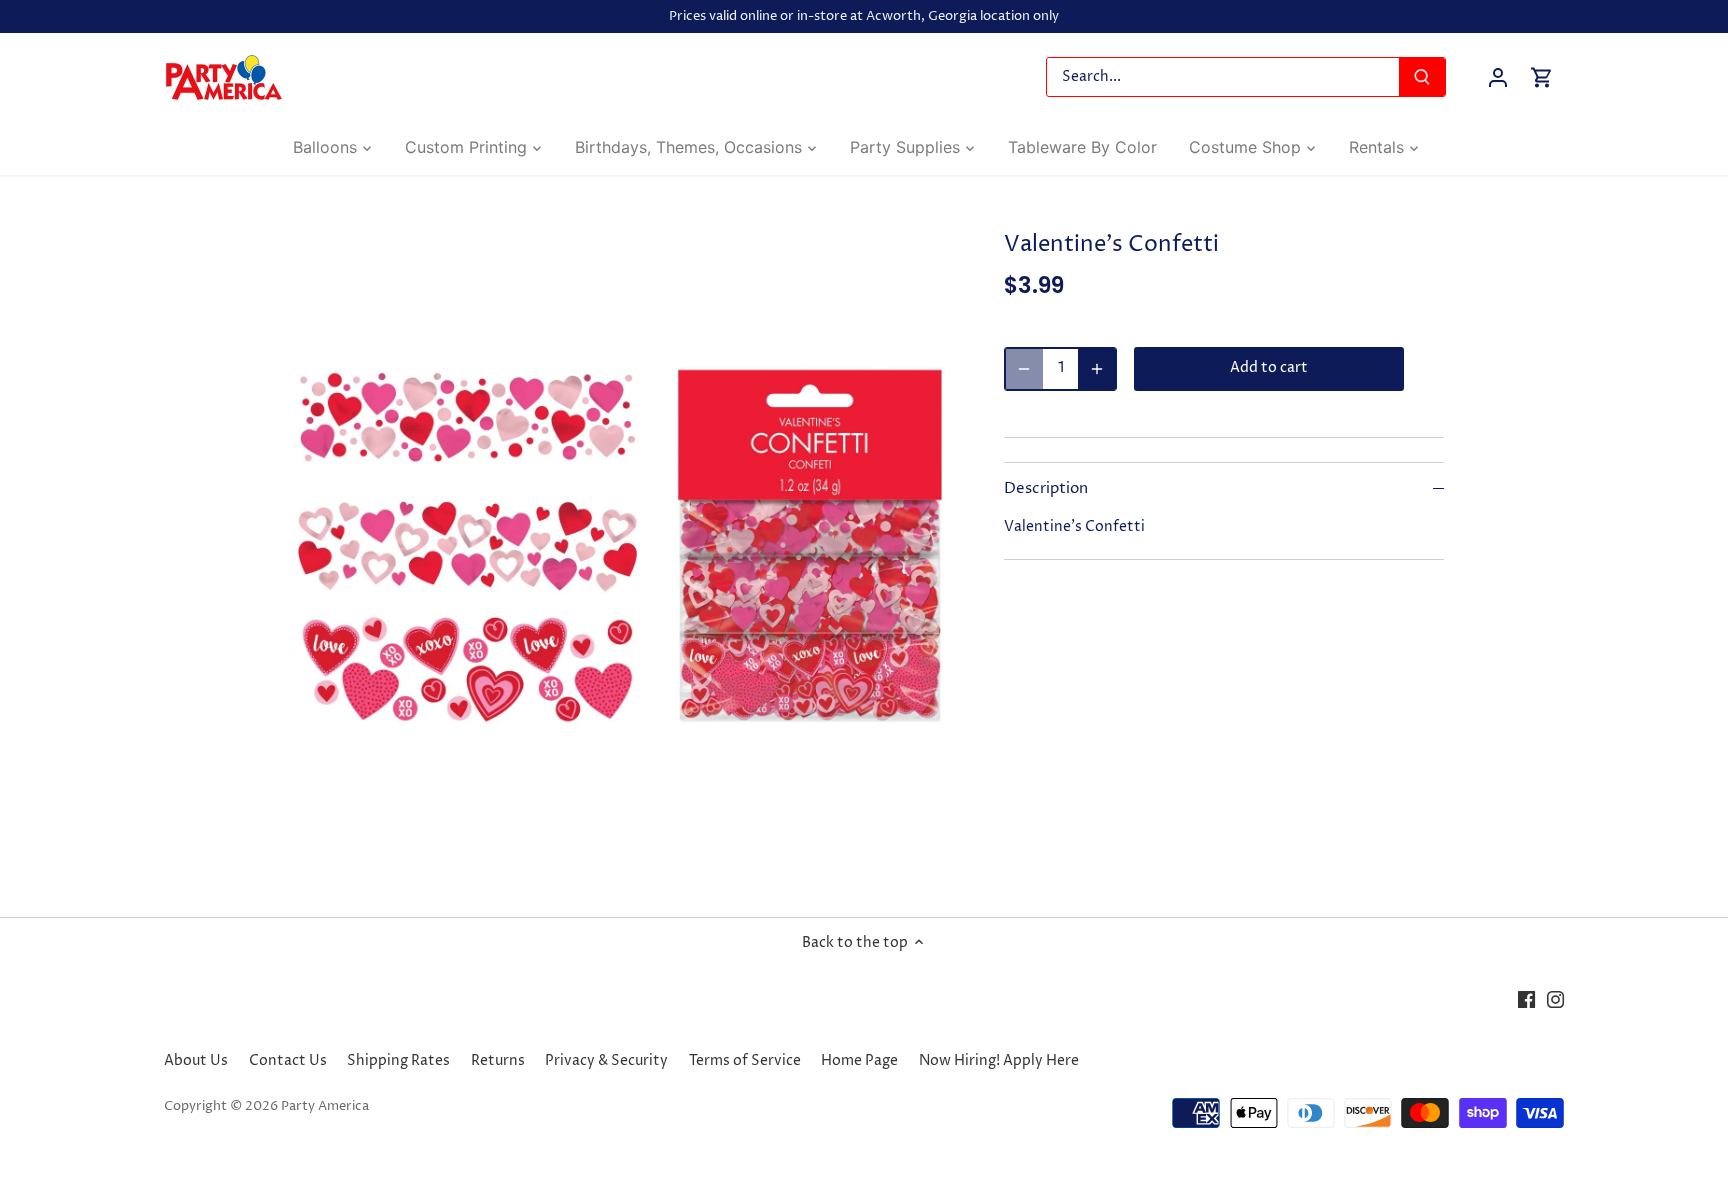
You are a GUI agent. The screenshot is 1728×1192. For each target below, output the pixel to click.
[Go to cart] (1542, 77)
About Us (196, 1060)
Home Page (859, 1060)
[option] (620, 546)
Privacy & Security (606, 1060)
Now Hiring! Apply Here (999, 1060)
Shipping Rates (398, 1060)
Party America (325, 1106)
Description (1046, 489)
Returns (498, 1060)
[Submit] (1422, 77)
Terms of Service (745, 1060)
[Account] (1498, 77)
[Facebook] (1526, 999)
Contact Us (288, 1060)
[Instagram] (1555, 999)
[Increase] (1097, 369)
